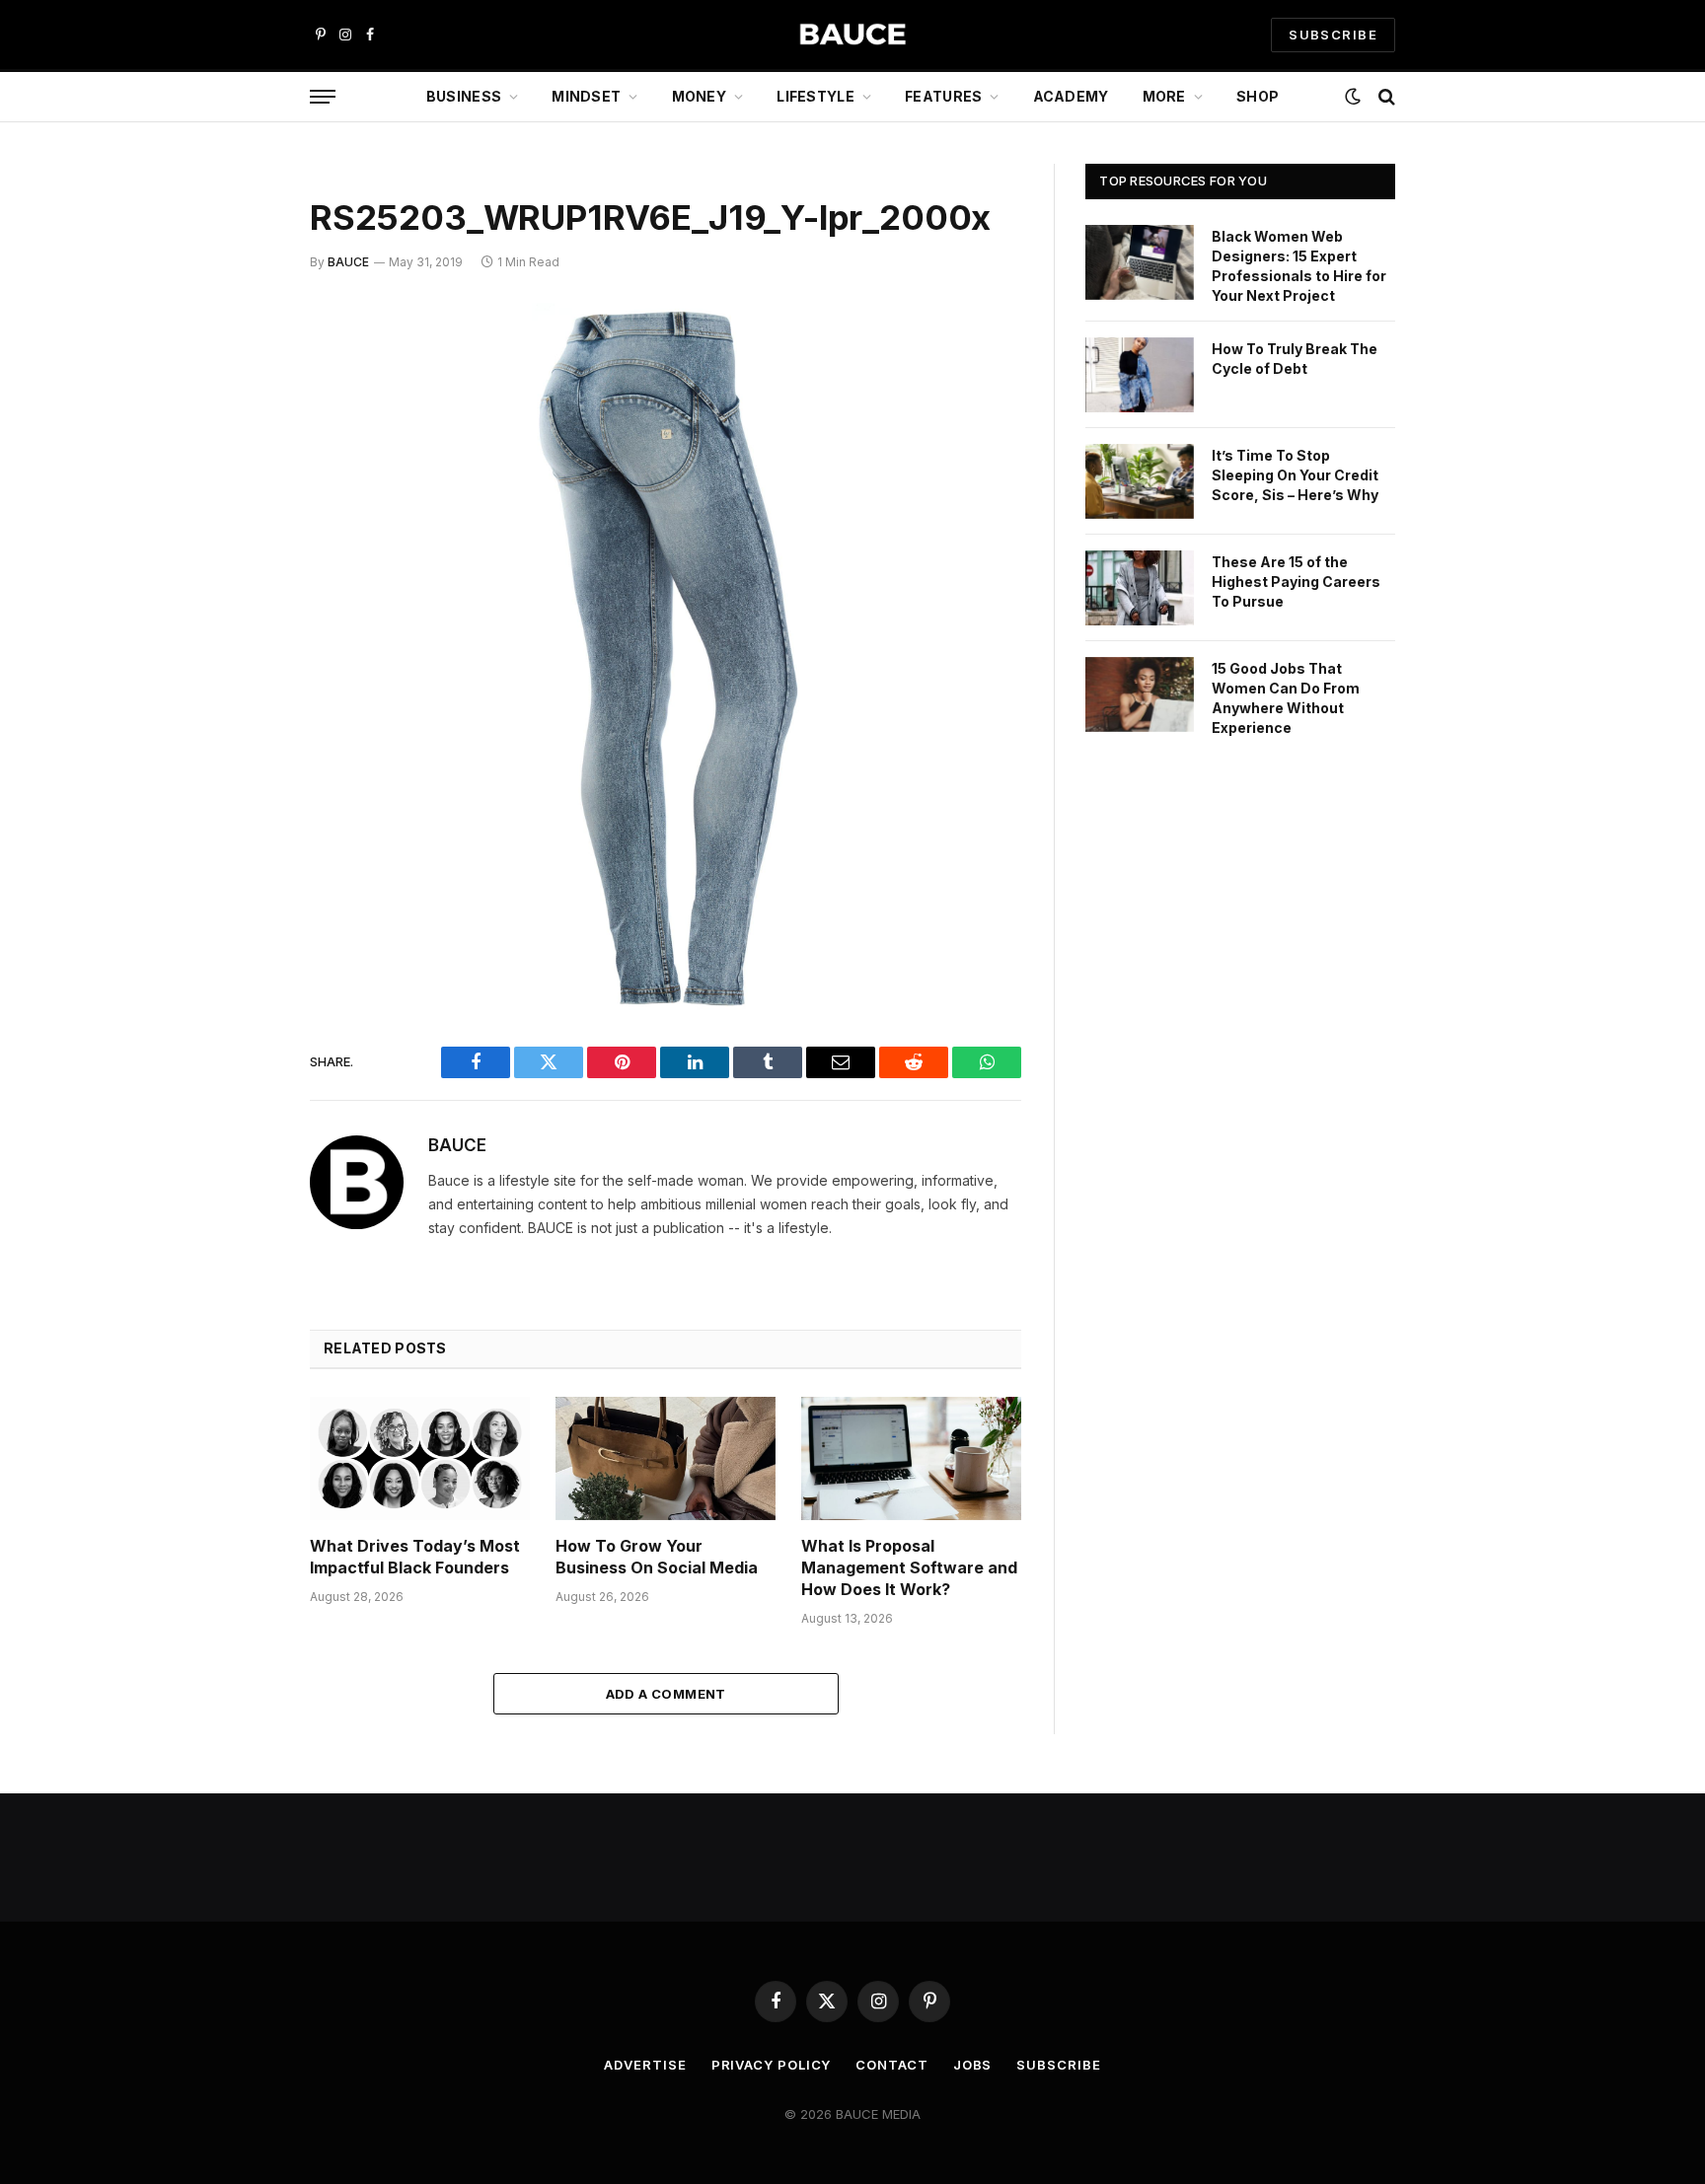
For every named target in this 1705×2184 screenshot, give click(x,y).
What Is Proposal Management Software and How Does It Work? (909, 1567)
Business (464, 96)
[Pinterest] (241, 520)
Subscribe (1058, 2065)
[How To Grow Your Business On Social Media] (666, 1458)
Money (699, 96)
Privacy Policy (772, 2065)
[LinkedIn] (241, 470)
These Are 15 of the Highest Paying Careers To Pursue (1296, 582)
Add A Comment (666, 1694)
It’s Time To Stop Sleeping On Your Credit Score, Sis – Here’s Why (1295, 475)
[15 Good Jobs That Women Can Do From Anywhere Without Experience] (1140, 694)
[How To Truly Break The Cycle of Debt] (1140, 375)
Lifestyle (815, 96)
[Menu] (323, 97)
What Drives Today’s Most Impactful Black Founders (415, 1557)
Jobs (973, 2065)
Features (943, 96)
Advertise (645, 2065)
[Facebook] (241, 369)
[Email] (241, 570)
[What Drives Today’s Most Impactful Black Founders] (420, 1458)
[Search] (1385, 97)
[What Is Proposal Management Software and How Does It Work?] (911, 1458)
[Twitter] (241, 419)
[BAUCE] (852, 35)
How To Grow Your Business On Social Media (657, 1557)
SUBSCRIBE (1333, 35)
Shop (1258, 96)
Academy (1071, 96)
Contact (891, 2065)
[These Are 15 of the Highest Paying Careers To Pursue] (1140, 588)
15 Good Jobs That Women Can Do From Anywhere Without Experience (1286, 698)
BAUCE (348, 262)
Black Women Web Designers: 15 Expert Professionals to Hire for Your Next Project (1299, 266)
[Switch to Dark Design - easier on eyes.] (1353, 97)
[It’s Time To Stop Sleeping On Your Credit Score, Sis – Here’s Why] (1140, 481)
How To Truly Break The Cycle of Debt (1295, 359)
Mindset (586, 96)
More (1164, 96)
